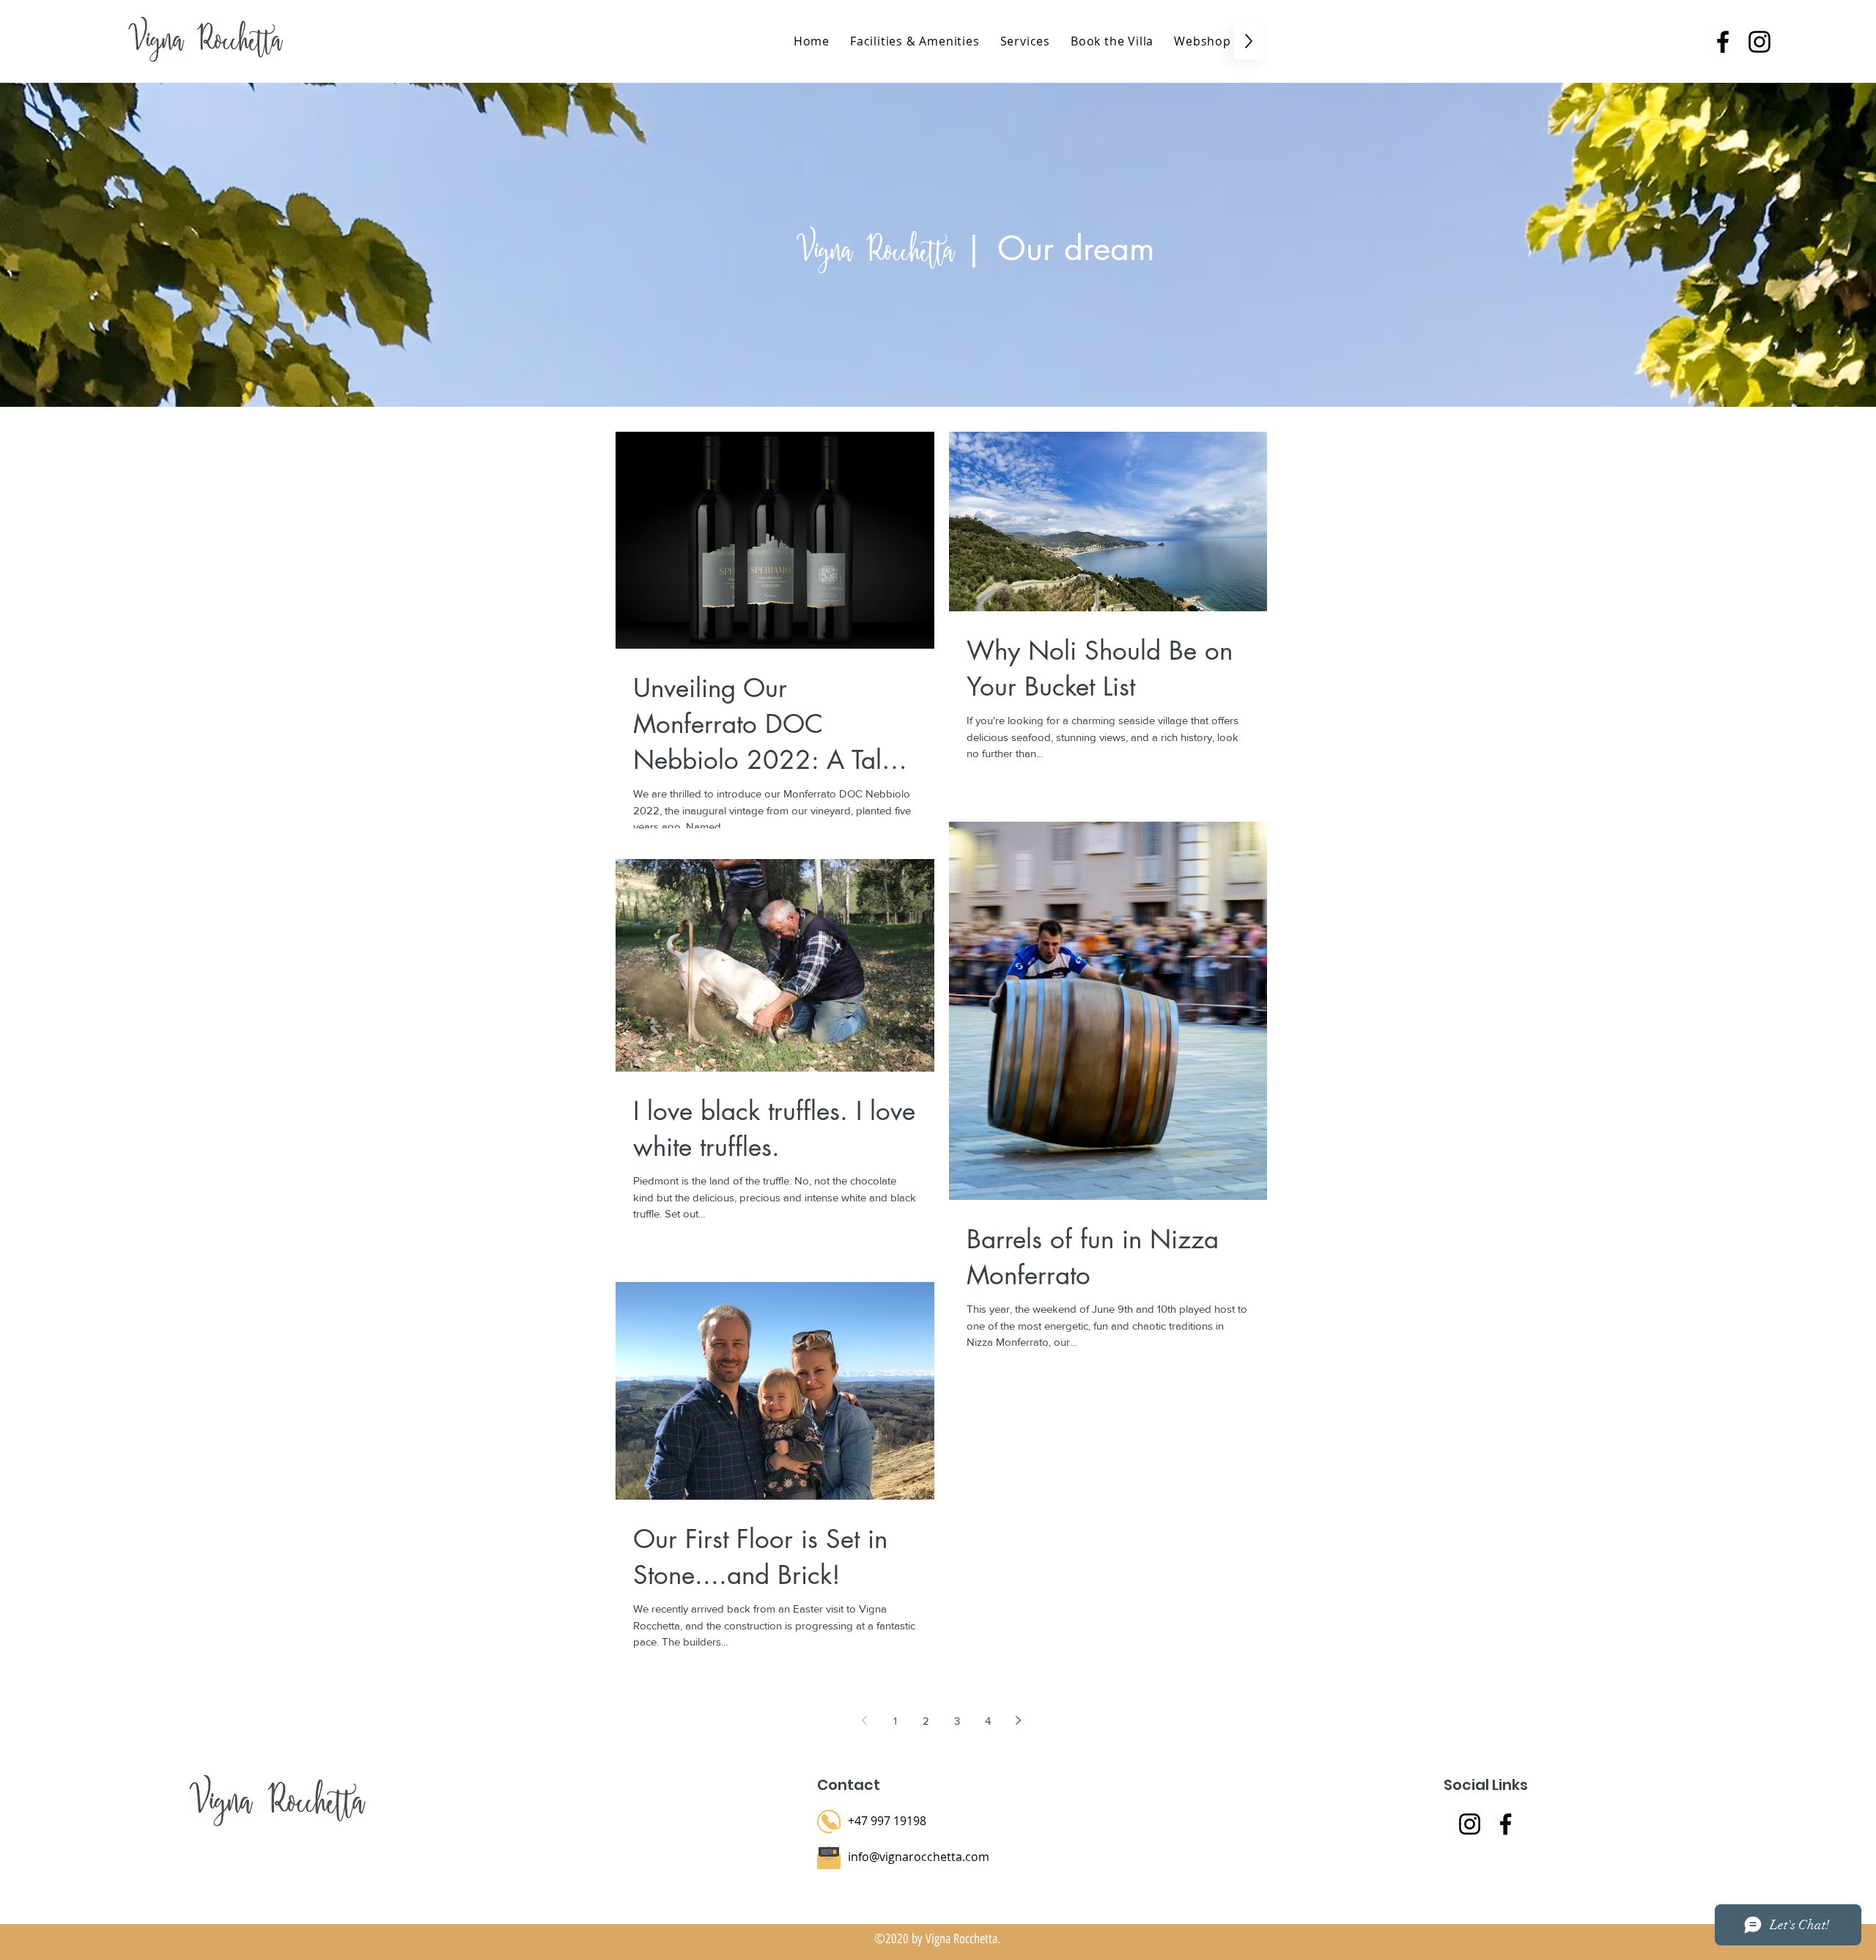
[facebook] (1723, 42)
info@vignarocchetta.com (919, 1857)
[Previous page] (865, 1720)
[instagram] (1759, 42)
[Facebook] (1506, 1824)
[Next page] (1019, 1720)
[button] (1025, 41)
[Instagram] (1470, 1824)
